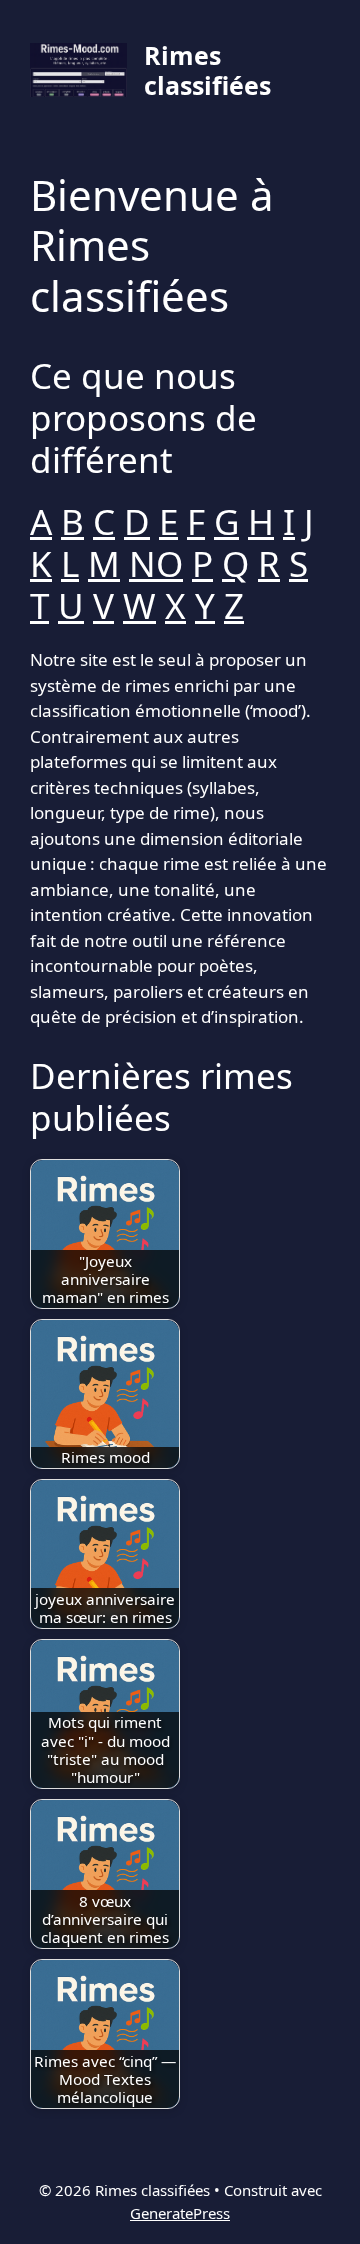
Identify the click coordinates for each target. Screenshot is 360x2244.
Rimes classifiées (207, 70)
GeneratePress (180, 2213)
